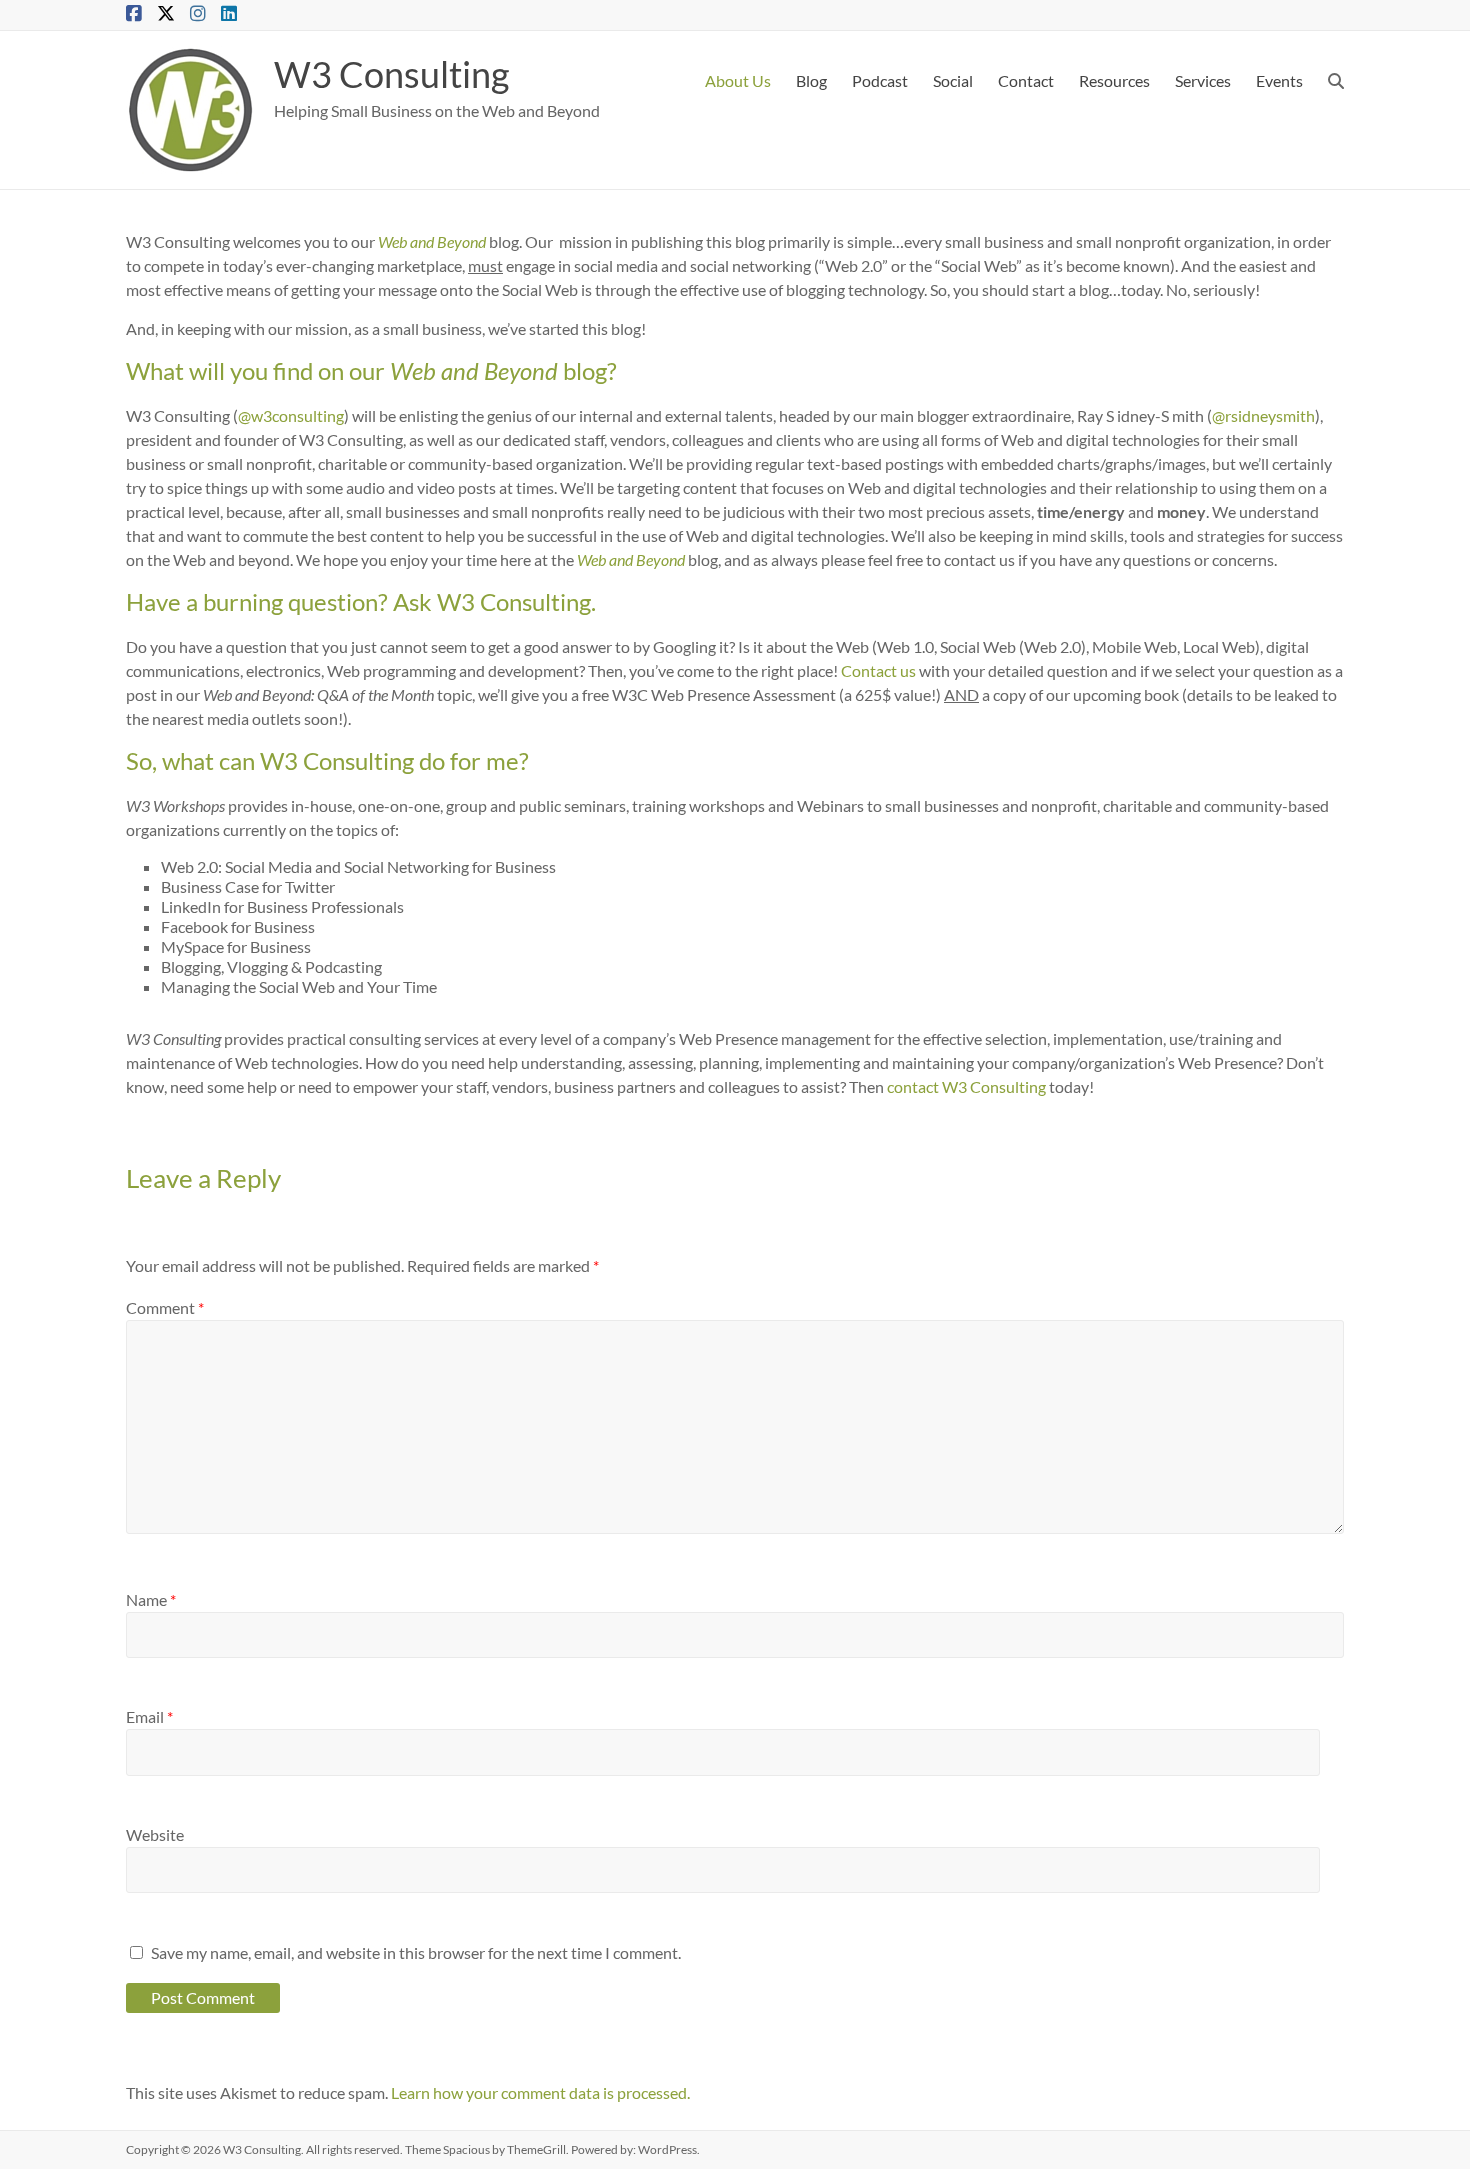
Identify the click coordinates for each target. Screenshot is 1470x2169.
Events (1279, 80)
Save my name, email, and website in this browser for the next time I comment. (416, 1952)
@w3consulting (291, 415)
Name (151, 1599)
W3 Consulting (391, 74)
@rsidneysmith (1263, 415)
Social (953, 80)
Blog (811, 80)
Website (155, 1834)
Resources (1114, 80)
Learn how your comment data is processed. (540, 2092)
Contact (1026, 80)
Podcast (880, 80)
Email (149, 1716)
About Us (738, 80)
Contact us (878, 670)
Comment (165, 1307)
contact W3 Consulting (966, 1086)
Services (1203, 80)
